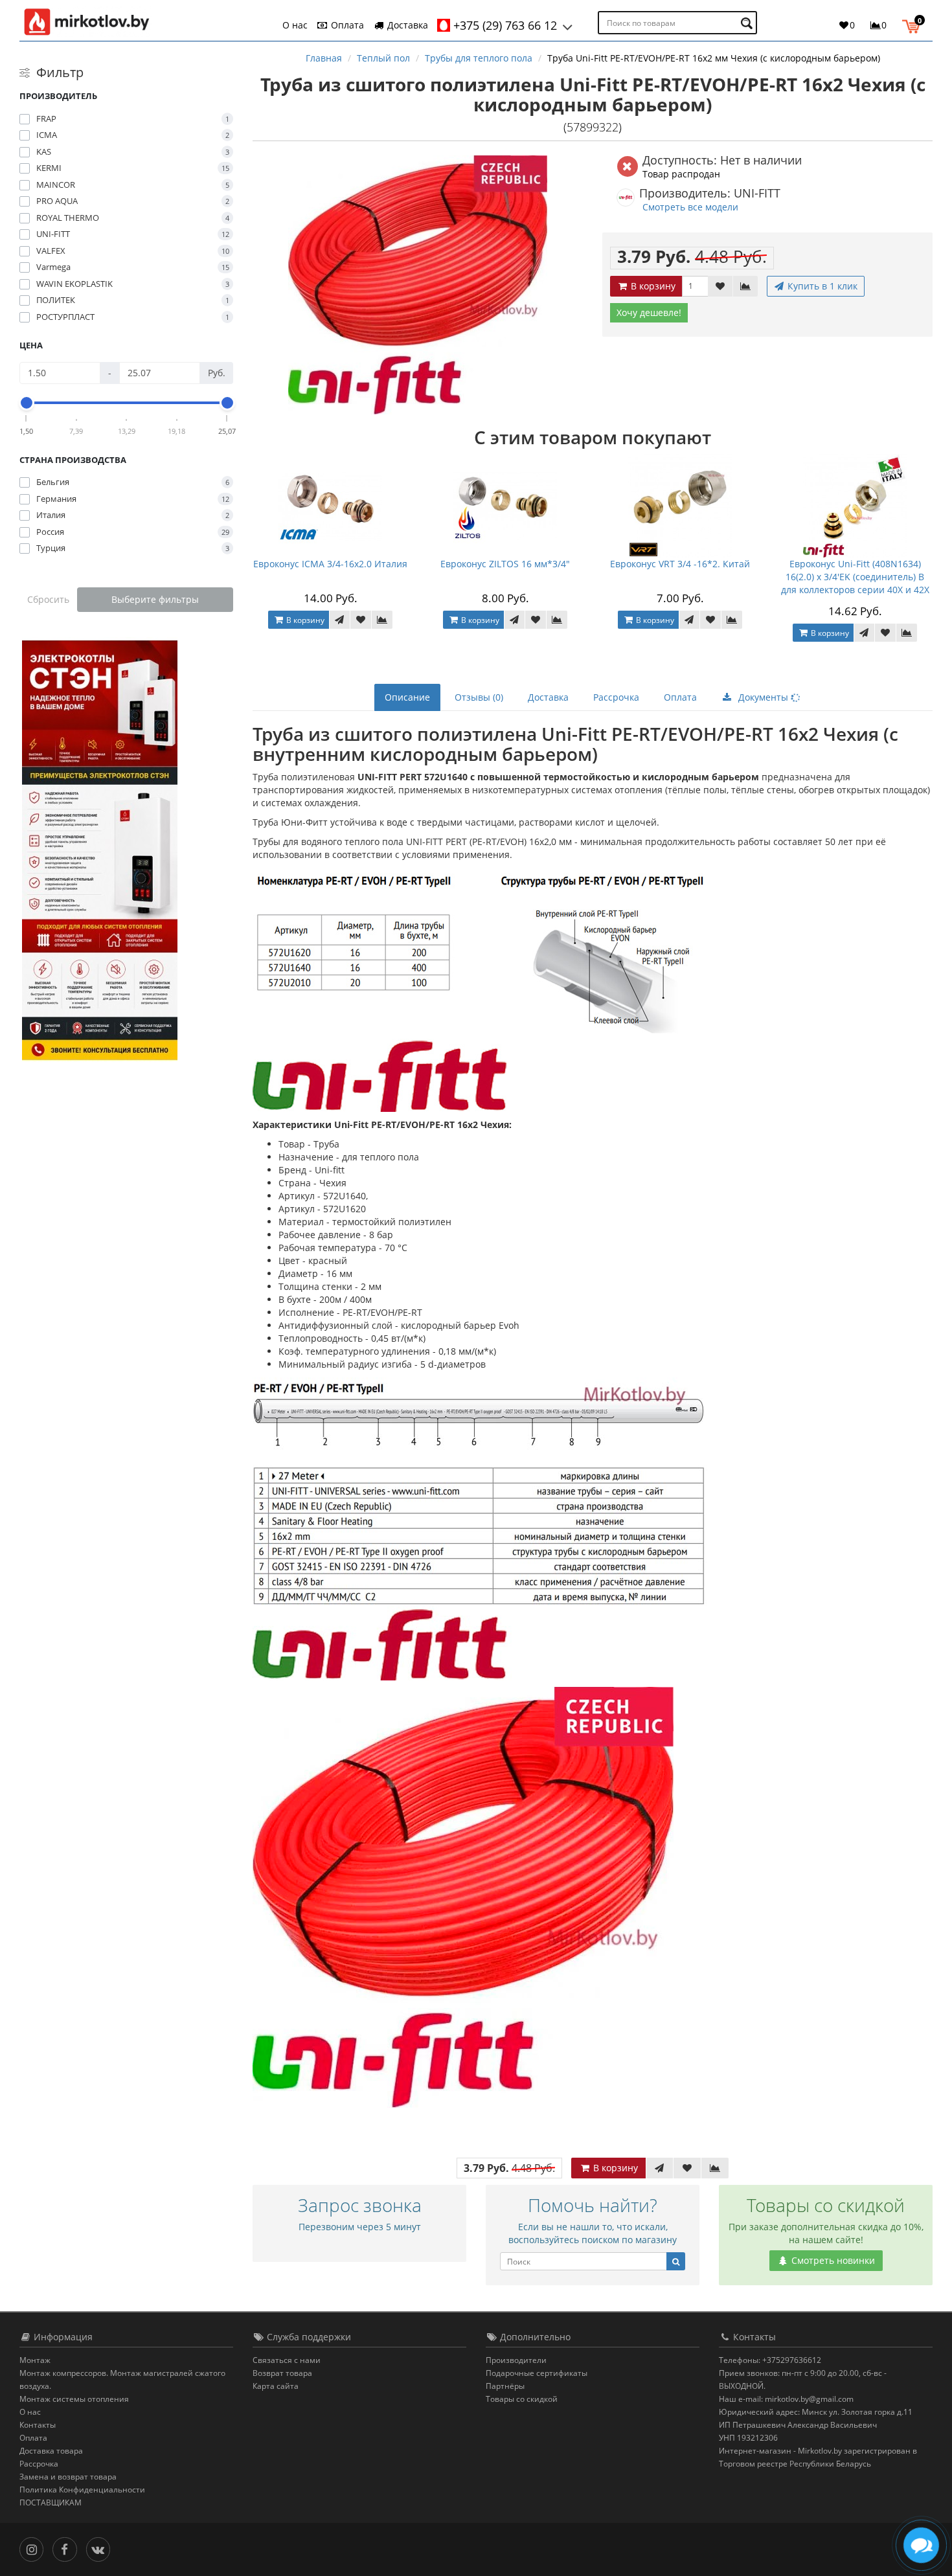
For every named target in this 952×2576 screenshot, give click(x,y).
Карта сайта (276, 2386)
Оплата (346, 25)
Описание (407, 697)
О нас (295, 25)
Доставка (406, 25)
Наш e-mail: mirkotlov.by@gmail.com (786, 2399)
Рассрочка (616, 697)
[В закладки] (720, 286)
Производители (516, 2360)
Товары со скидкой (522, 2399)
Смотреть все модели (690, 207)
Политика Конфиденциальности (82, 2490)
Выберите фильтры (155, 599)
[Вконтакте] (101, 2548)
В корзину (652, 286)
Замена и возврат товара (68, 2477)
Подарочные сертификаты (537, 2373)
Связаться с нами (287, 2360)
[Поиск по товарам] (748, 23)
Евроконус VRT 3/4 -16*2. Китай (680, 564)
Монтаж (35, 2360)
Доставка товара (51, 2451)
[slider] (27, 403)
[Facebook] (68, 2548)
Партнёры (505, 2386)
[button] (914, 25)
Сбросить (48, 599)
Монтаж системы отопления (74, 2399)
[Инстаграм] (35, 2548)
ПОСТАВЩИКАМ (51, 2503)
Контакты (38, 2425)
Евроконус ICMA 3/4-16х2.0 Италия (330, 564)
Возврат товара (282, 2373)
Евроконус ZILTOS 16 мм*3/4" (505, 564)
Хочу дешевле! (649, 312)
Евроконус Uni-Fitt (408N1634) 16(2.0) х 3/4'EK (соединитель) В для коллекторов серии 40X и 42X (855, 577)
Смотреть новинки (832, 2260)
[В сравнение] (745, 286)
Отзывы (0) (479, 697)
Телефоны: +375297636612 (770, 2360)
